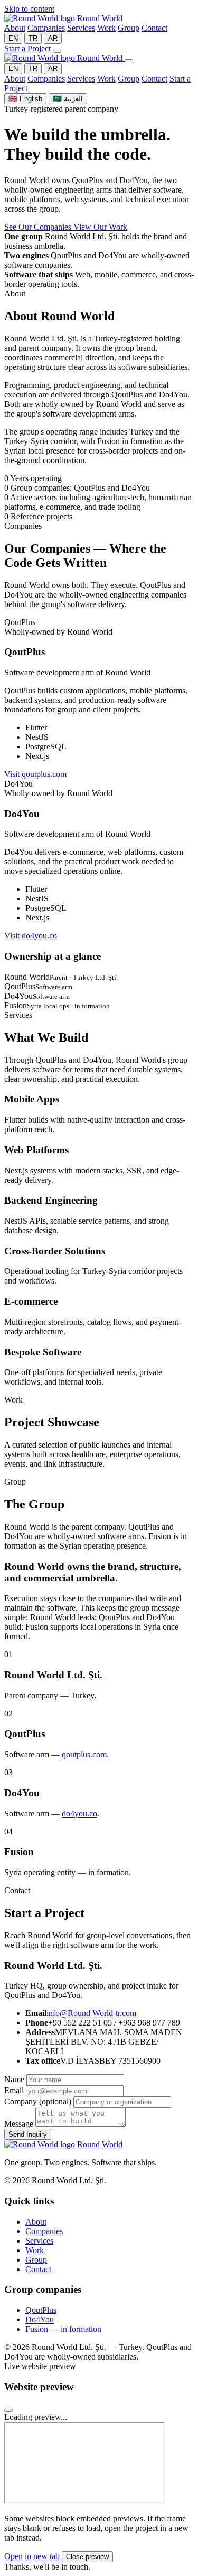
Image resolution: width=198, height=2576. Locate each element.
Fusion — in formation (63, 2329)
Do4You (40, 2320)
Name (14, 2079)
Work (106, 28)
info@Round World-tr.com (91, 2013)
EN (13, 38)
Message (19, 2124)
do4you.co (79, 1814)
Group (129, 28)
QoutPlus (41, 2310)
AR (53, 38)
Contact (154, 28)
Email (14, 2090)
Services (81, 28)
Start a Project (27, 48)
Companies (46, 28)
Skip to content (29, 9)
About (15, 28)
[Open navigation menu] (57, 51)
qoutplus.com (84, 1754)
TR (33, 38)
